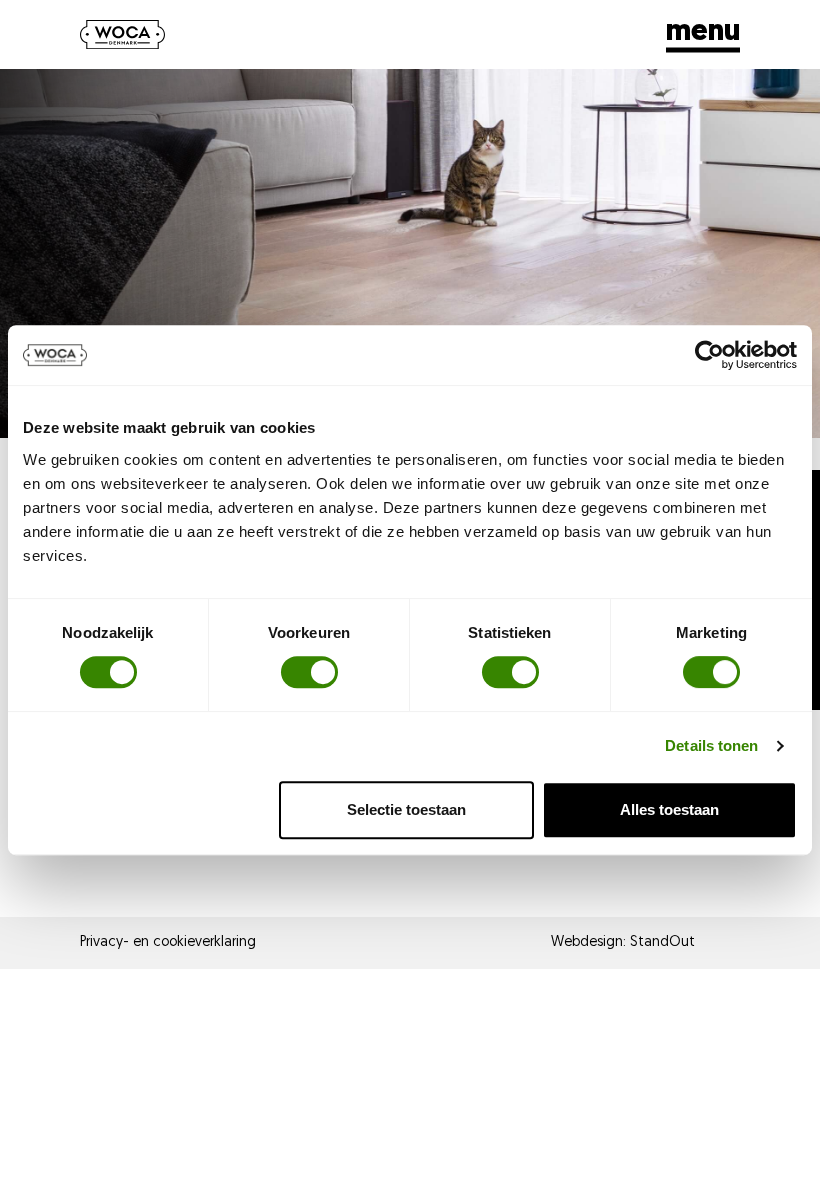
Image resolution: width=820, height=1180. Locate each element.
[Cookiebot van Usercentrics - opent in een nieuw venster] (709, 355)
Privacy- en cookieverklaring (168, 942)
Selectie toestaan (406, 809)
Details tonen (711, 745)
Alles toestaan (669, 809)
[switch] (309, 672)
